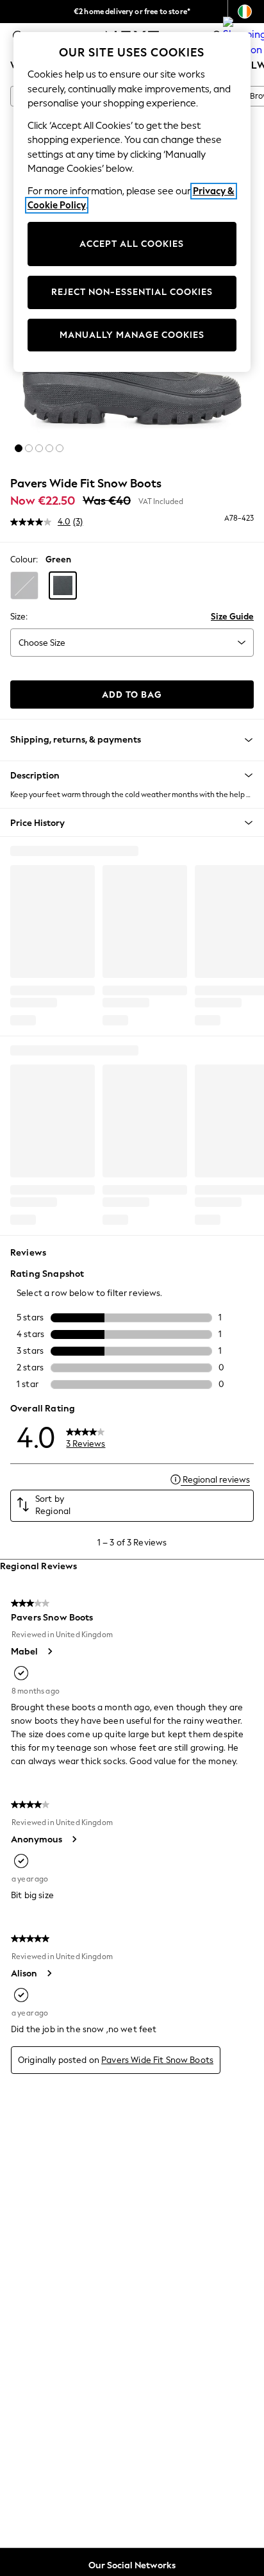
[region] (132, 202)
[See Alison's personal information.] (49, 1973)
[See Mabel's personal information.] (49, 1651)
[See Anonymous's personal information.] (74, 1839)
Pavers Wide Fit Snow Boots (157, 2060)
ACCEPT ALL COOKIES (132, 244)
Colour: (24, 560)
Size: (19, 617)
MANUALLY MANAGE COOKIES (132, 335)
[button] (19, 448)
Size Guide (232, 617)
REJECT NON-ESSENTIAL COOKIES (132, 292)
